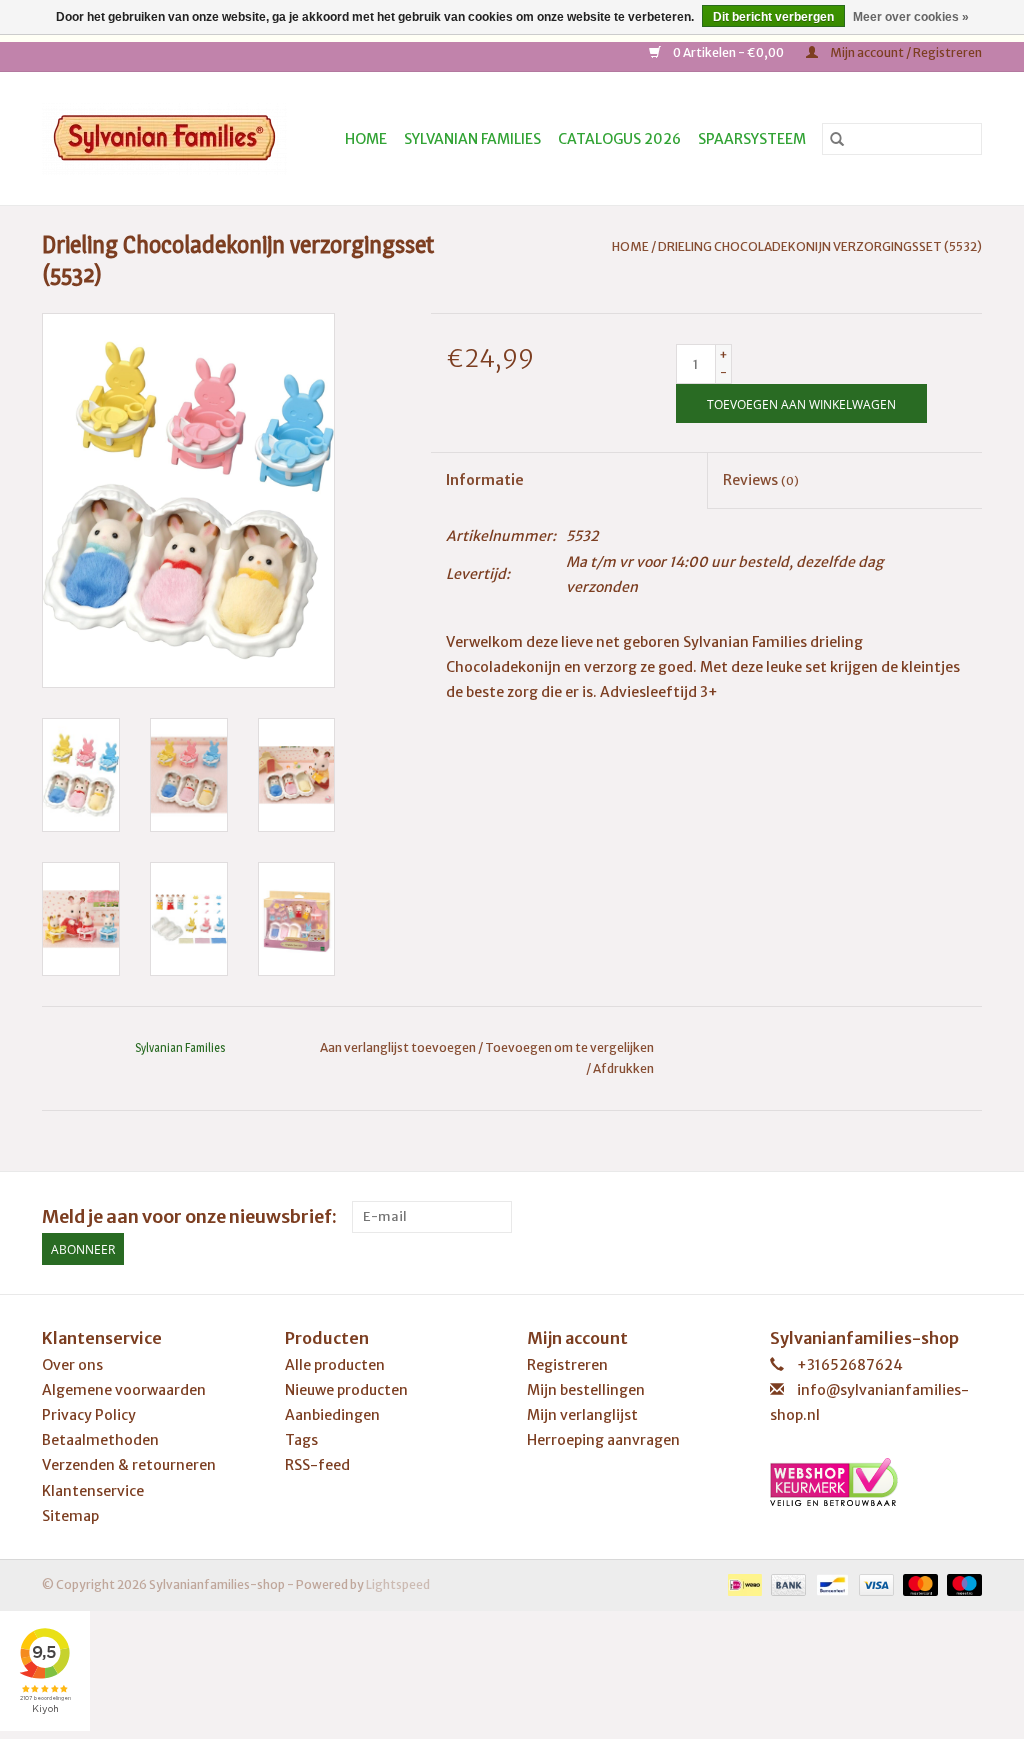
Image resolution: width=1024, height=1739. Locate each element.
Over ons (72, 1365)
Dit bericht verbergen (773, 17)
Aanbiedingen (332, 1415)
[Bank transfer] (786, 1583)
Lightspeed (398, 1584)
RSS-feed (317, 1465)
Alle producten (335, 1365)
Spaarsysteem (752, 139)
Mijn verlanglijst (582, 1415)
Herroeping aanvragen (603, 1440)
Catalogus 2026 (619, 139)
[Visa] (874, 1583)
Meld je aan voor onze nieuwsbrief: (189, 1216)
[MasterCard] (918, 1583)
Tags (301, 1440)
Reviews (761, 480)
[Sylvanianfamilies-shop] (171, 138)
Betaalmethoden (100, 1440)
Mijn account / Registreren (905, 52)
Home (366, 139)
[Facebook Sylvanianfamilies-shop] (966, 1217)
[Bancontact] (829, 1583)
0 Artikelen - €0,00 (728, 52)
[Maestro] (961, 1583)
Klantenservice (93, 1491)
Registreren (567, 1365)
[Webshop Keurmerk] (876, 1482)
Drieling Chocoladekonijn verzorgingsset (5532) (820, 246)
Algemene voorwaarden (124, 1390)
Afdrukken (623, 1068)
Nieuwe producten (346, 1390)
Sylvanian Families (472, 139)
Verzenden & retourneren (129, 1465)
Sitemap (70, 1516)
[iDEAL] (742, 1583)
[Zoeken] (837, 139)
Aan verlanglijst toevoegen (399, 1047)
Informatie (485, 480)
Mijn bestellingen (586, 1390)
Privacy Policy (89, 1415)
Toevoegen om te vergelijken (569, 1047)
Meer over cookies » (911, 17)
